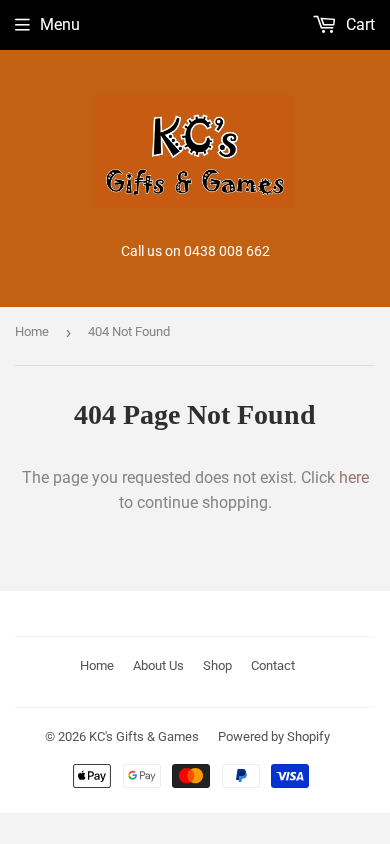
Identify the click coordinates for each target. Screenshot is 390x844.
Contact (273, 665)
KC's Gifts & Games (144, 736)
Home (32, 331)
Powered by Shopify (274, 736)
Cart (358, 24)
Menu (60, 24)
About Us (158, 665)
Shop (217, 665)
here (354, 477)
